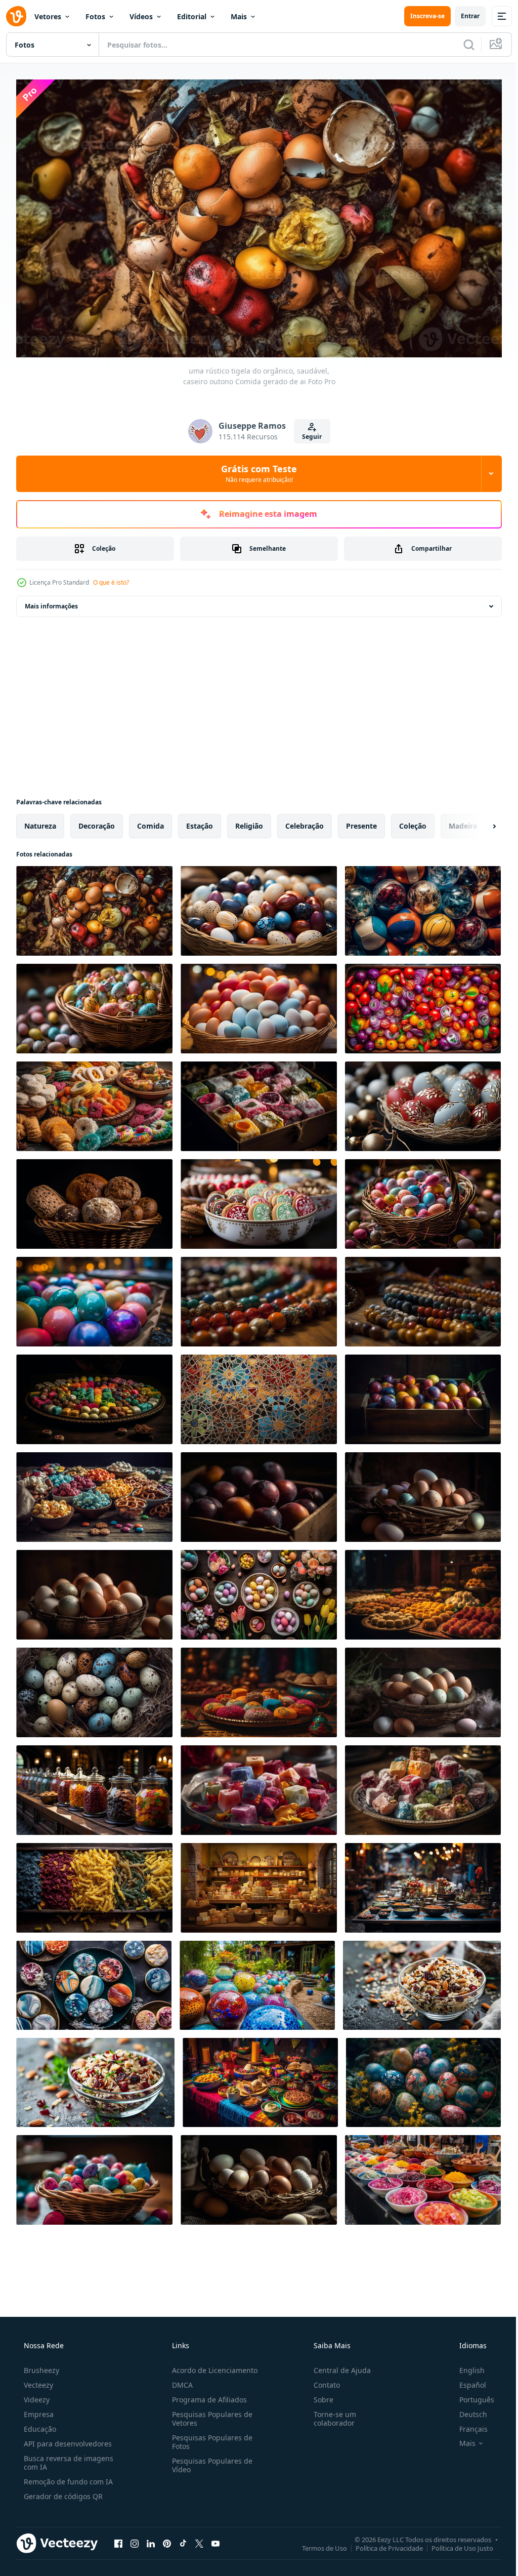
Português (470, 2396)
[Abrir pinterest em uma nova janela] (167, 2539)
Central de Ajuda (337, 2366)
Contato (322, 2381)
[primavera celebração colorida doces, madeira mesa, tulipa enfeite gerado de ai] (259, 1590)
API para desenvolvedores (67, 2440)
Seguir (308, 432)
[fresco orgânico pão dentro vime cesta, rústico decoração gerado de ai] (94, 1199)
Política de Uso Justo (455, 2544)
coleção (413, 821)
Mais (239, 16)
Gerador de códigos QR (62, 2492)
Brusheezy (40, 2366)
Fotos (95, 16)
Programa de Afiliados (206, 2396)
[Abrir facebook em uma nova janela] (118, 2539)
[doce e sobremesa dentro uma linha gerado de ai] (423, 1590)
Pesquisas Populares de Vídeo (209, 2461)
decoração (97, 821)
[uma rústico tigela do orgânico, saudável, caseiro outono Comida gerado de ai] (94, 906)
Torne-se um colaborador (330, 2415)
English (465, 2366)
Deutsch (467, 2410)
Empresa (38, 2410)
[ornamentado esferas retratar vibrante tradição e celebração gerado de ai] (257, 1981)
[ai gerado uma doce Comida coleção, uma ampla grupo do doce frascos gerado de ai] (94, 1786)
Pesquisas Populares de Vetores (209, 2415)
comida (150, 821)
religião (249, 821)
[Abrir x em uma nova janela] (199, 2539)
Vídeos (141, 16)
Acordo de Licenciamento (212, 2366)
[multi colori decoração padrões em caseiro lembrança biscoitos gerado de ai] (94, 1981)
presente (361, 821)
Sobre (318, 2396)
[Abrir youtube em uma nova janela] (215, 2539)
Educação (39, 2425)
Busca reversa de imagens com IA (68, 2459)
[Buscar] (461, 45)
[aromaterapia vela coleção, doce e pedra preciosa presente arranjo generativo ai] (259, 1786)
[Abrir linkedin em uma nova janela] (151, 2539)
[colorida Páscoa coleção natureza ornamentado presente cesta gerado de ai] (423, 2078)
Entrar (463, 16)
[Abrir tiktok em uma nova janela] (183, 2539)
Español (466, 2381)
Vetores (48, 16)
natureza (40, 821)
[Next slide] (478, 822)
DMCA (179, 2381)
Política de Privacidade (382, 2544)
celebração (305, 821)
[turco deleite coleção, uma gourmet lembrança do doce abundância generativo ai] (423, 1786)
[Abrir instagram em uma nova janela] (135, 2539)
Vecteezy (37, 2381)
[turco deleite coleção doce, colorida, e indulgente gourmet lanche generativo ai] (259, 1102)
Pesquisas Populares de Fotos (209, 2438)
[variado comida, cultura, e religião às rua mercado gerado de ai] (423, 2175)
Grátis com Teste (255, 469)
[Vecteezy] (16, 16)
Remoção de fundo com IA (67, 2478)
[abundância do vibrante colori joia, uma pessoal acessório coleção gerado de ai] (259, 1297)
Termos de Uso (317, 2544)
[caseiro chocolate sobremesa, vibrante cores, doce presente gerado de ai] (259, 1688)
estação (200, 821)
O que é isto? (111, 578)
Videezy (36, 2396)
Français (467, 2425)
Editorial (192, 16)
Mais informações (51, 602)
